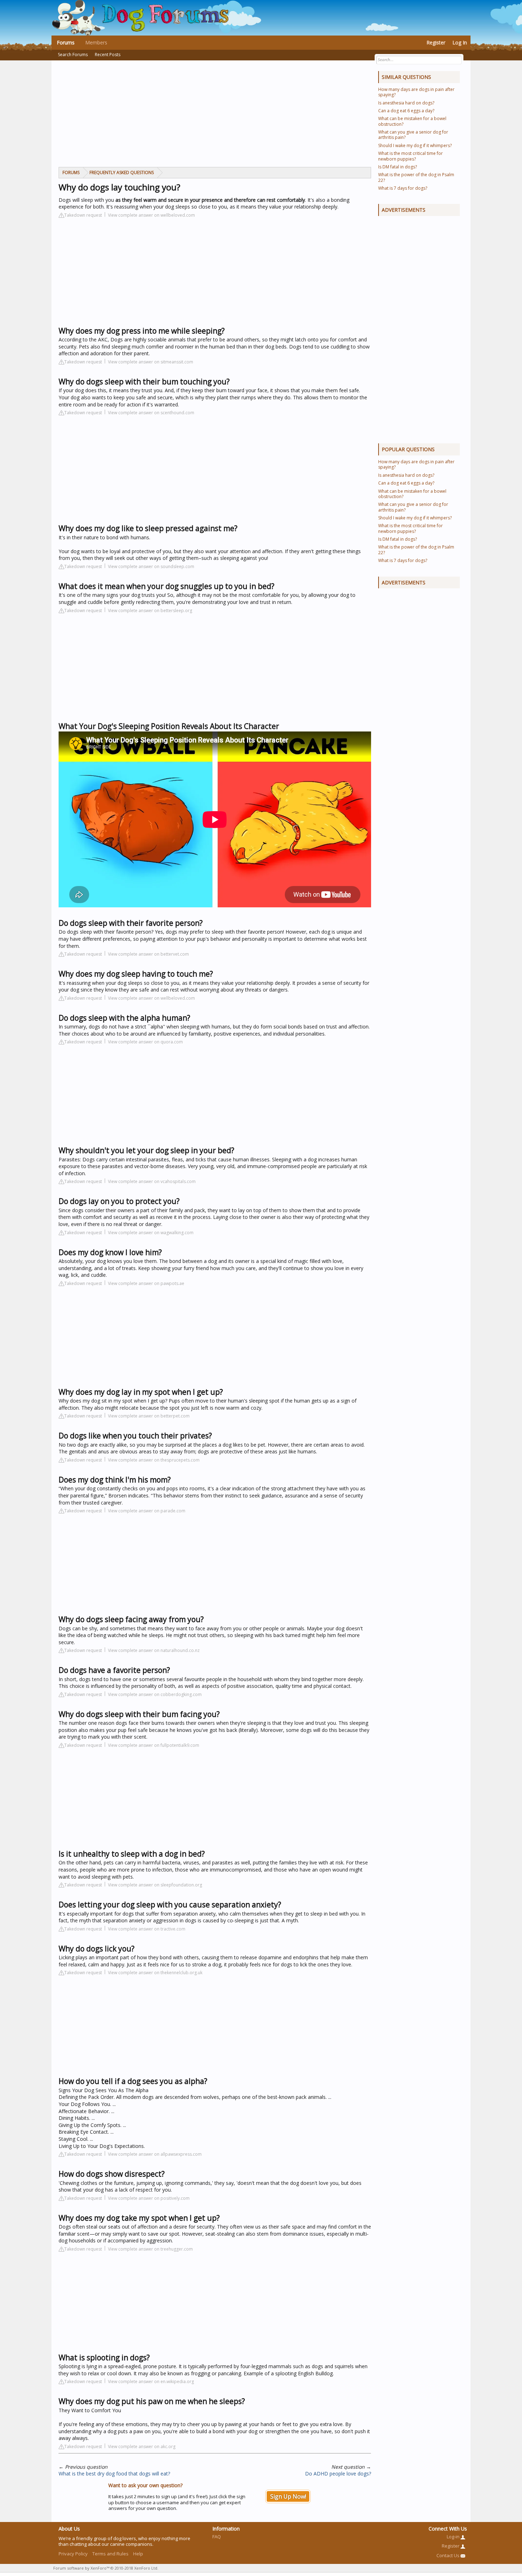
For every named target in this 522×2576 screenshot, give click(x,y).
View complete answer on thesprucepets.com (154, 1460)
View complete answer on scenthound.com (151, 413)
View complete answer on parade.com (147, 1511)
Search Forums (73, 55)
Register (436, 42)
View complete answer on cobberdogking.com (155, 1694)
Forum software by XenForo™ (106, 2568)
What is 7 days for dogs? (403, 188)
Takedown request (83, 215)
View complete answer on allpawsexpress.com (155, 2154)
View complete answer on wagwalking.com (151, 1233)
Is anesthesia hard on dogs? (406, 103)
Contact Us (448, 2555)
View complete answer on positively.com (149, 2198)
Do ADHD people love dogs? (338, 2474)
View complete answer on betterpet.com (149, 1416)
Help (138, 2554)
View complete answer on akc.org (142, 2447)
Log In (460, 42)
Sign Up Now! (288, 2496)
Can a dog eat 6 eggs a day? (406, 111)
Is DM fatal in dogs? (398, 167)
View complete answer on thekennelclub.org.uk (155, 1973)
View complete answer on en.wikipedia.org (151, 2381)
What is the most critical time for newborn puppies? (410, 156)
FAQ (217, 2537)
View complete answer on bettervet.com (148, 954)
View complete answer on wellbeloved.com (151, 215)
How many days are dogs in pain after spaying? (416, 92)
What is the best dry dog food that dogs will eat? (114, 2474)
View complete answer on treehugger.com (150, 2249)
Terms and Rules (110, 2554)
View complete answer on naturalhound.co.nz (154, 1650)
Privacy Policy (73, 2554)
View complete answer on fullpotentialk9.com (154, 1745)
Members (96, 42)
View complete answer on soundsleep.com (151, 566)
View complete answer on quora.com (145, 1042)
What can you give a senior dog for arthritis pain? (413, 135)
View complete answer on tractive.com (147, 1929)
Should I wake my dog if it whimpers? (415, 145)
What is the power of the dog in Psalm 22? (416, 177)
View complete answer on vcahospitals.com (152, 1181)
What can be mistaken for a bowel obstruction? (412, 121)
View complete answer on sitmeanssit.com (151, 362)
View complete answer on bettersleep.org (150, 611)
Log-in (454, 2537)
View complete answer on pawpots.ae (146, 1283)
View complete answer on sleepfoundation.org (155, 1885)
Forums (66, 42)
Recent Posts (108, 55)
